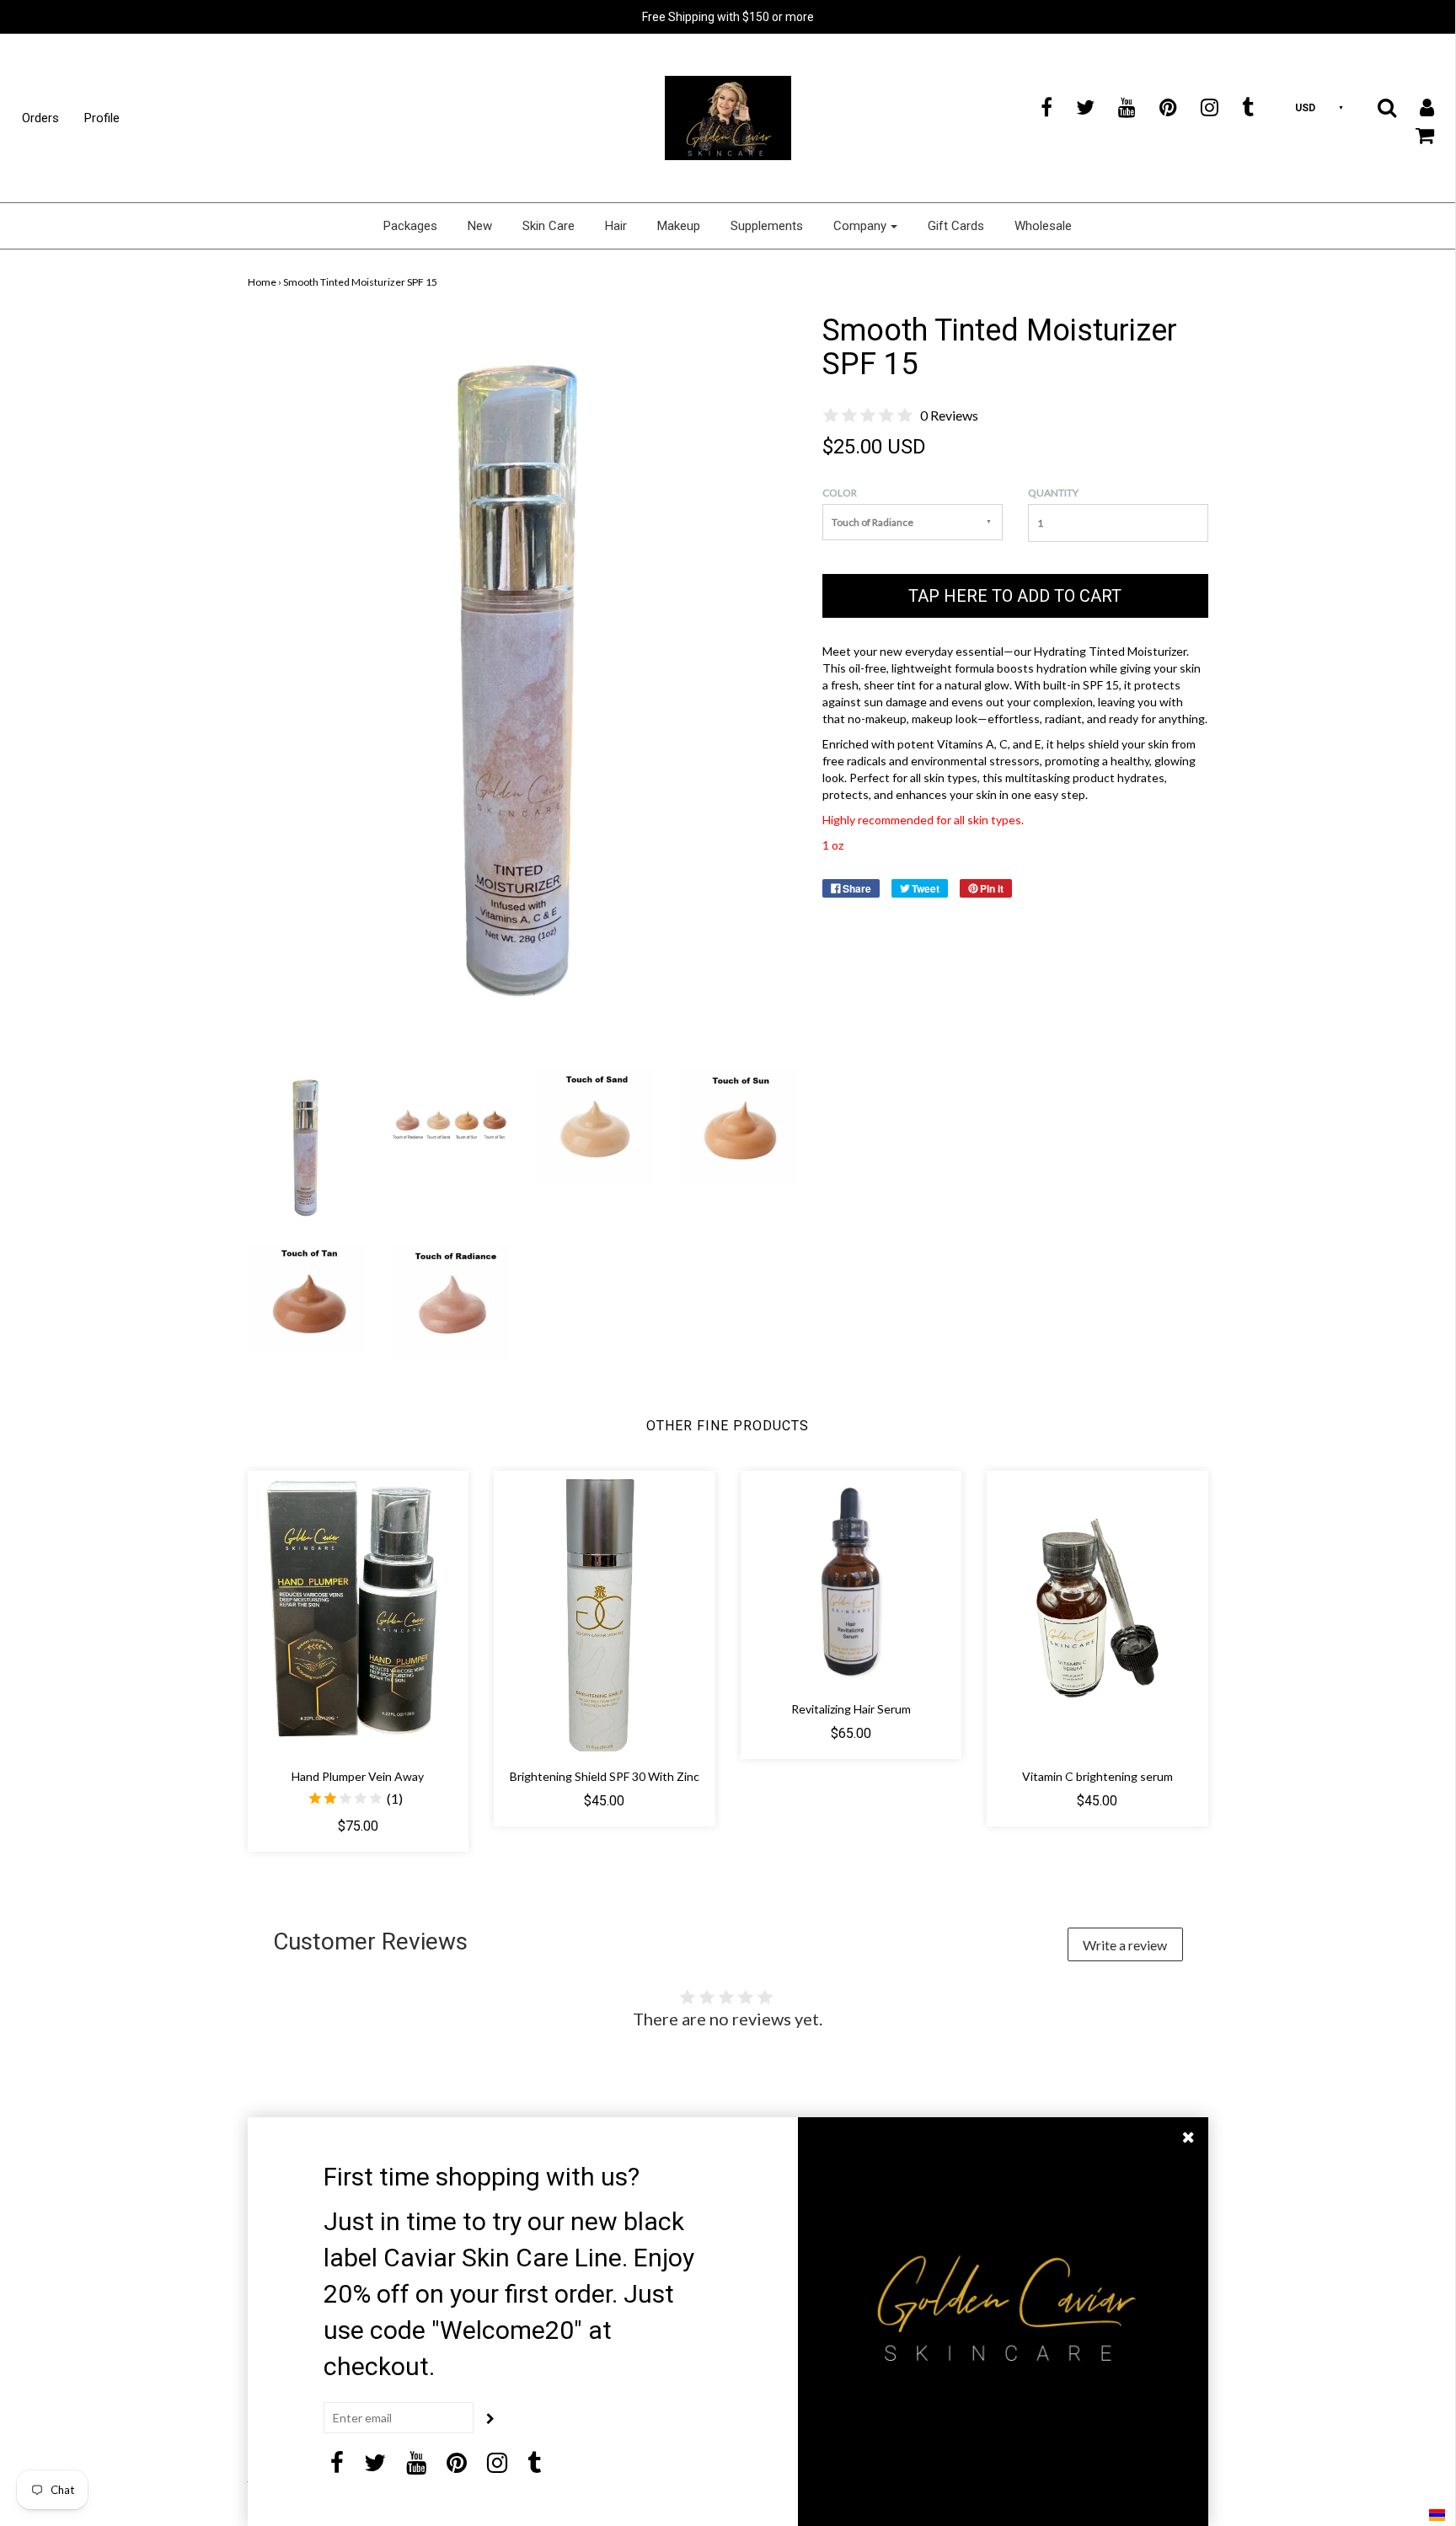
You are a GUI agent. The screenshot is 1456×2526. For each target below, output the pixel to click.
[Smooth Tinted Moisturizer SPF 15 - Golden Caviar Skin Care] (307, 1146)
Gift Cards (956, 226)
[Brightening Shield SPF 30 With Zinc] (605, 1615)
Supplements (767, 226)
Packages (410, 226)
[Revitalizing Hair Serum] (851, 1582)
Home (262, 282)
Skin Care (549, 226)
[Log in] (1416, 107)
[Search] (1376, 107)
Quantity (1053, 493)
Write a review (1125, 1945)
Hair (616, 226)
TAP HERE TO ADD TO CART (1015, 596)
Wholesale (1043, 226)
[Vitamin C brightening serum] (1097, 1615)
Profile (102, 118)
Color (840, 493)
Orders (40, 118)
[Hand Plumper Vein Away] (359, 1615)
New (480, 226)
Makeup (679, 226)
